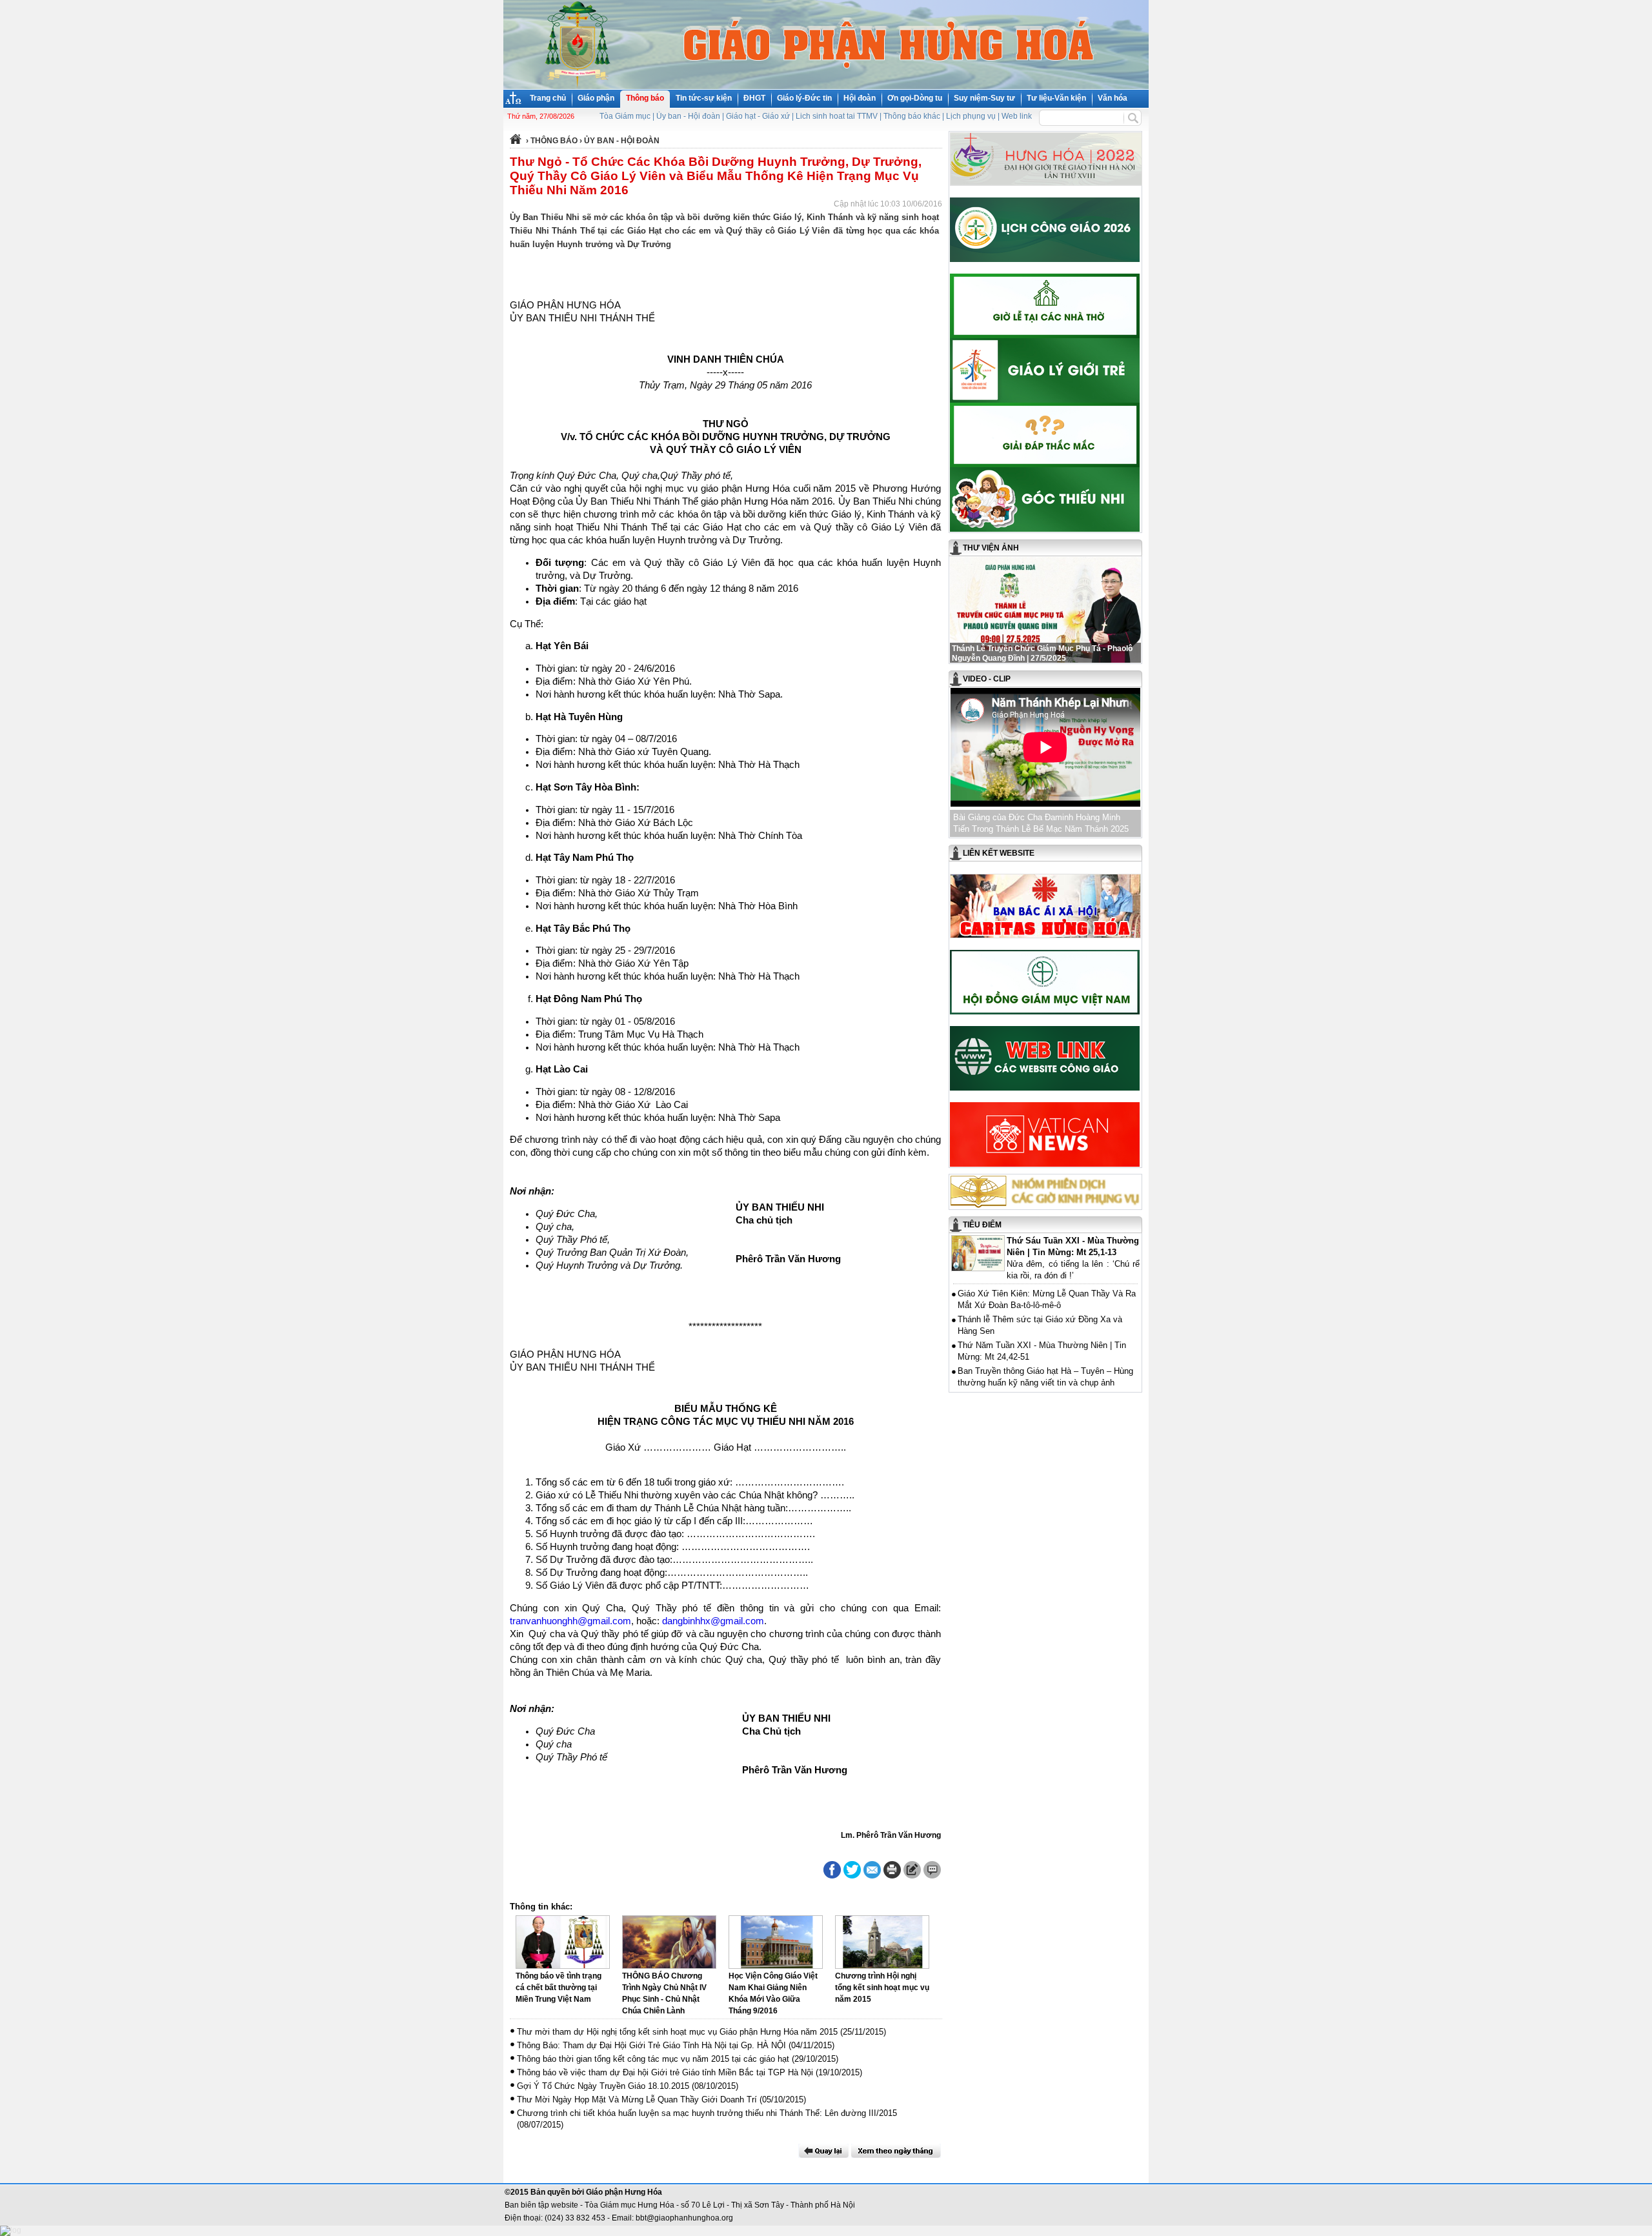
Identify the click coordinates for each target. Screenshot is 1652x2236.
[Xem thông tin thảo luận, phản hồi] (932, 1870)
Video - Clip (987, 679)
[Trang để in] (892, 1876)
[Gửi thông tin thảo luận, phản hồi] (912, 1870)
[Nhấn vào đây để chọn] (896, 2151)
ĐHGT (754, 98)
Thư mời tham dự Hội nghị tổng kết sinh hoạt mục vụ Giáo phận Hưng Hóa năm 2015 (677, 2032)
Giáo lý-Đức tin (804, 98)
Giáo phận (596, 98)
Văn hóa (1113, 98)
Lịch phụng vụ (971, 116)
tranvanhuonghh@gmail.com (570, 1621)
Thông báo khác (912, 116)
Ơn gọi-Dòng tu (915, 98)
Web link (1017, 116)
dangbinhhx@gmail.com (713, 1621)
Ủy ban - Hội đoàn (688, 116)
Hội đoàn (860, 98)
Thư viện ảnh (991, 548)
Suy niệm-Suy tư (984, 98)
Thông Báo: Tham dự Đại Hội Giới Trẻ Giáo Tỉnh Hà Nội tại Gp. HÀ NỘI (651, 2045)
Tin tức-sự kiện (704, 98)
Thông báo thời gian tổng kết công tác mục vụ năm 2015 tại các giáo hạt (653, 2059)
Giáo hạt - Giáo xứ (758, 116)
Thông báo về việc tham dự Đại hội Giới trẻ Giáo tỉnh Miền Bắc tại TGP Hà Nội (665, 2072)
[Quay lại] (823, 2151)
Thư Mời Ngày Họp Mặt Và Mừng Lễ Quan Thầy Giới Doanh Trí (637, 2100)
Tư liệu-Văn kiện (1056, 98)
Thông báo (645, 98)
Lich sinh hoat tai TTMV (837, 116)
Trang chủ (548, 98)
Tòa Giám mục (625, 116)
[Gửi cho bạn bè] (872, 1870)
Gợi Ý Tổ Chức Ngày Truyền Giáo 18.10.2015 (603, 2086)
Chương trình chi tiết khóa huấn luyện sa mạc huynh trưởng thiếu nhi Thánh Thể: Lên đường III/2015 (707, 2113)
